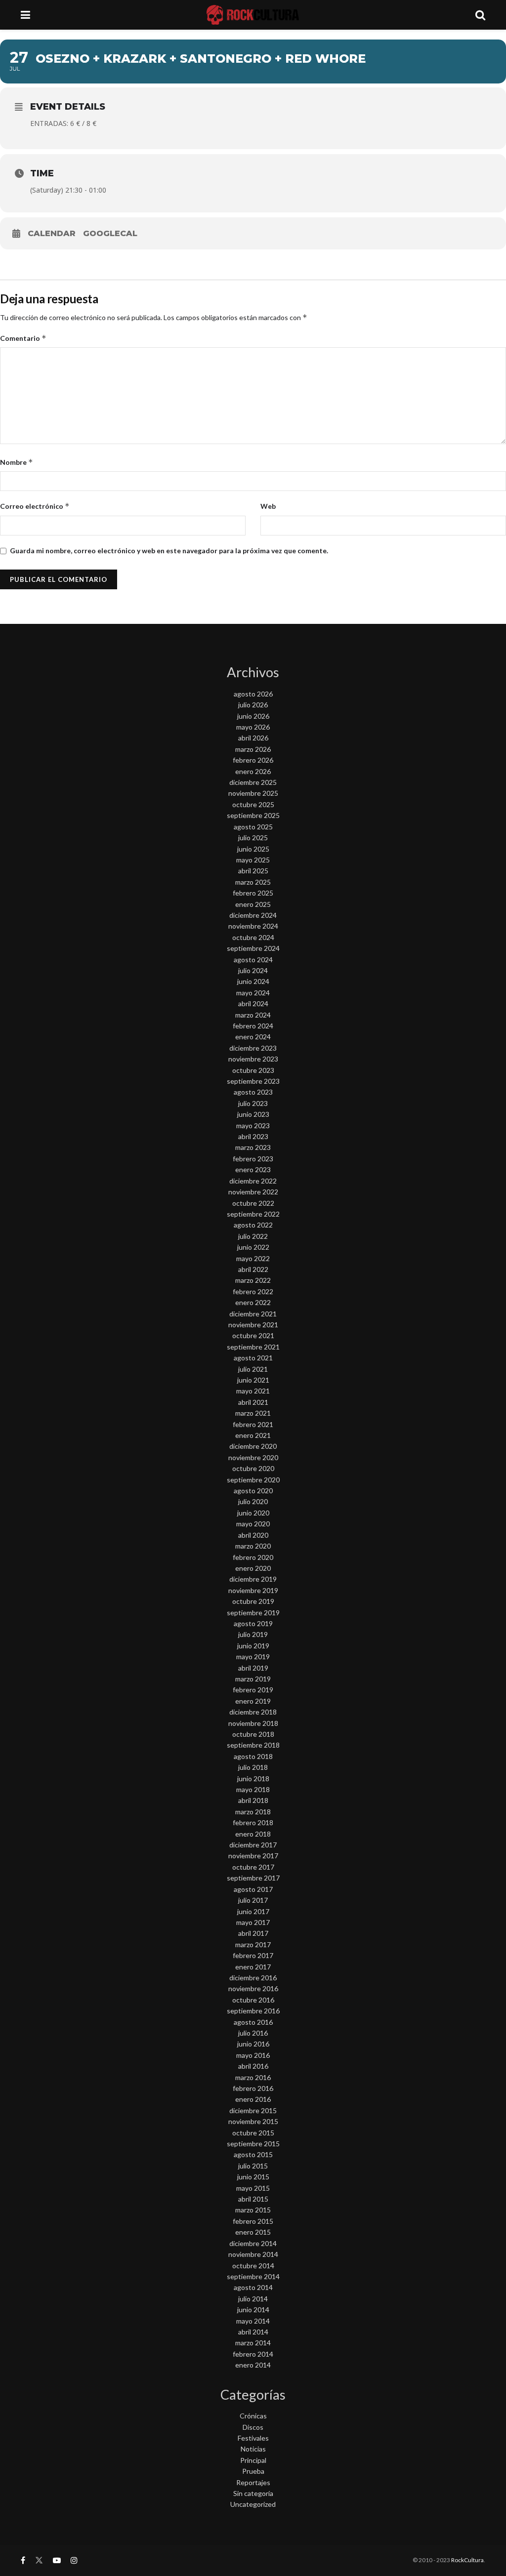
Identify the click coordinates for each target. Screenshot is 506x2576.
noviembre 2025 (253, 793)
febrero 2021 (253, 1424)
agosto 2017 (253, 1889)
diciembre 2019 (253, 1579)
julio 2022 (253, 1236)
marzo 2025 (253, 882)
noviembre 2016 (253, 1988)
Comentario (23, 338)
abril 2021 (253, 1402)
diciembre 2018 (253, 1712)
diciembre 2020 (253, 1446)
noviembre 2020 (253, 1457)
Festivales (253, 2438)
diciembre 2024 (253, 915)
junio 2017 (253, 1911)
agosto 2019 (253, 1623)
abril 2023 (253, 1136)
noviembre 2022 (253, 1192)
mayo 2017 (253, 1922)
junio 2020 (253, 1513)
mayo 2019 (253, 1656)
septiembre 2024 (253, 948)
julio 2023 (253, 1103)
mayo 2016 (253, 2055)
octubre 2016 (253, 2000)
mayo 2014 (253, 2321)
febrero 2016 (253, 2088)
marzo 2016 (253, 2077)
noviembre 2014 (253, 2254)
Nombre (17, 462)
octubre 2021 (253, 1335)
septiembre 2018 (253, 1745)
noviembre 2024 (253, 926)
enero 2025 (253, 904)
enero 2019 (253, 1701)
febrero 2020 (253, 1557)
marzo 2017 (253, 1944)
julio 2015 (253, 2166)
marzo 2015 (253, 2210)
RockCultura (467, 2560)
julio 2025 (253, 838)
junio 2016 (253, 2044)
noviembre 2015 (253, 2121)
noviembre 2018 (253, 1723)
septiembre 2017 (253, 1878)
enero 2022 (253, 1302)
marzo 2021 (253, 1413)
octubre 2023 (253, 1070)
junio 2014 (253, 2310)
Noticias (253, 2449)
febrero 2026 (253, 760)
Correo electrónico (35, 506)
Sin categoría (253, 2493)
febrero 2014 (253, 2354)
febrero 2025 (253, 893)
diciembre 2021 (253, 1314)
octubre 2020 (253, 1468)
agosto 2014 (253, 2287)
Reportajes (253, 2482)
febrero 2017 (253, 1955)
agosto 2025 (253, 827)
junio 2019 (253, 1646)
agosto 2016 (253, 2022)
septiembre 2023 (253, 1081)
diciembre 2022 (253, 1181)
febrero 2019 (253, 1690)
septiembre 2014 (253, 2276)
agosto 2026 (253, 694)
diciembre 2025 (253, 782)
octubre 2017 (253, 1867)
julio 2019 (253, 1634)
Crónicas (253, 2416)
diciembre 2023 (253, 1048)
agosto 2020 (253, 1491)
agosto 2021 (253, 1358)
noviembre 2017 (253, 1856)
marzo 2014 (253, 2343)
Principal (253, 2460)
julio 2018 (253, 1767)
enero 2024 (253, 1037)
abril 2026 (253, 738)
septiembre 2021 (253, 1347)
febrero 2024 (253, 1026)
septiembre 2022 (253, 1214)
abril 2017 (253, 1933)
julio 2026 (253, 705)
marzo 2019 (253, 1679)
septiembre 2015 (253, 2144)
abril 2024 (253, 1003)
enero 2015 (253, 2232)
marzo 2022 (253, 1280)
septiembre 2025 (253, 815)
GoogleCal (110, 233)
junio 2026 (253, 716)
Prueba (253, 2471)
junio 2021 (253, 1380)
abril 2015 (253, 2199)
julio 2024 (253, 970)
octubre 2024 (253, 937)
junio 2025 (253, 849)
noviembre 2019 (253, 1590)
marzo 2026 (253, 749)
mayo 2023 (253, 1125)
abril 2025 (253, 871)
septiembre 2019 (253, 1613)
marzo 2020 (253, 1546)
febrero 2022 (253, 1291)
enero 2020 (253, 1568)
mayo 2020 (253, 1524)
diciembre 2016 (253, 1978)
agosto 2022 (253, 1225)
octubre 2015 (253, 2133)
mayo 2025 (253, 860)
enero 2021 (253, 1435)
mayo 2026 (253, 727)
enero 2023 (253, 1169)
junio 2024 (253, 981)
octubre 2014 (253, 2266)
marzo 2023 (253, 1147)
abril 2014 (253, 2332)
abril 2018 (253, 1800)
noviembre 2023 (253, 1059)
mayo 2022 (253, 1258)
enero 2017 (253, 1967)
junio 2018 (253, 1779)
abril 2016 (253, 2066)
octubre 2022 (253, 1203)
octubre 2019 (253, 1601)
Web (268, 506)
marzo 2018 (253, 1812)
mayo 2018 (253, 1789)
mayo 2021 (253, 1391)
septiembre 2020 (253, 1480)
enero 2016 (253, 2099)
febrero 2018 (253, 1822)
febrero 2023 (253, 1159)
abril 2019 (253, 1668)
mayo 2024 (253, 993)
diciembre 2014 (253, 2243)
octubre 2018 (253, 1734)
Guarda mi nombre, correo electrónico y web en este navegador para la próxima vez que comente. (169, 551)
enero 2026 (253, 771)
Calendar (52, 233)
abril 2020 (253, 1535)
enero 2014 (253, 2365)
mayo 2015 (253, 2188)
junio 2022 (253, 1247)
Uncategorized (253, 2504)
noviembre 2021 (253, 1325)
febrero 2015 (253, 2221)
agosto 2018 (253, 1756)
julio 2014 (253, 2299)
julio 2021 (253, 1369)
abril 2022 (253, 1269)
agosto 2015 (253, 2154)
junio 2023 (253, 1114)
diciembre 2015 (253, 2110)
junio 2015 (253, 2177)
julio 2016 (253, 2033)
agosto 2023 (253, 1092)
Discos (253, 2427)
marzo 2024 (253, 1015)
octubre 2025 (253, 804)
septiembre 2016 (253, 2011)
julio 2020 (253, 1501)
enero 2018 (253, 1834)
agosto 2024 (253, 960)
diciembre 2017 (253, 1845)
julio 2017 (253, 1900)
